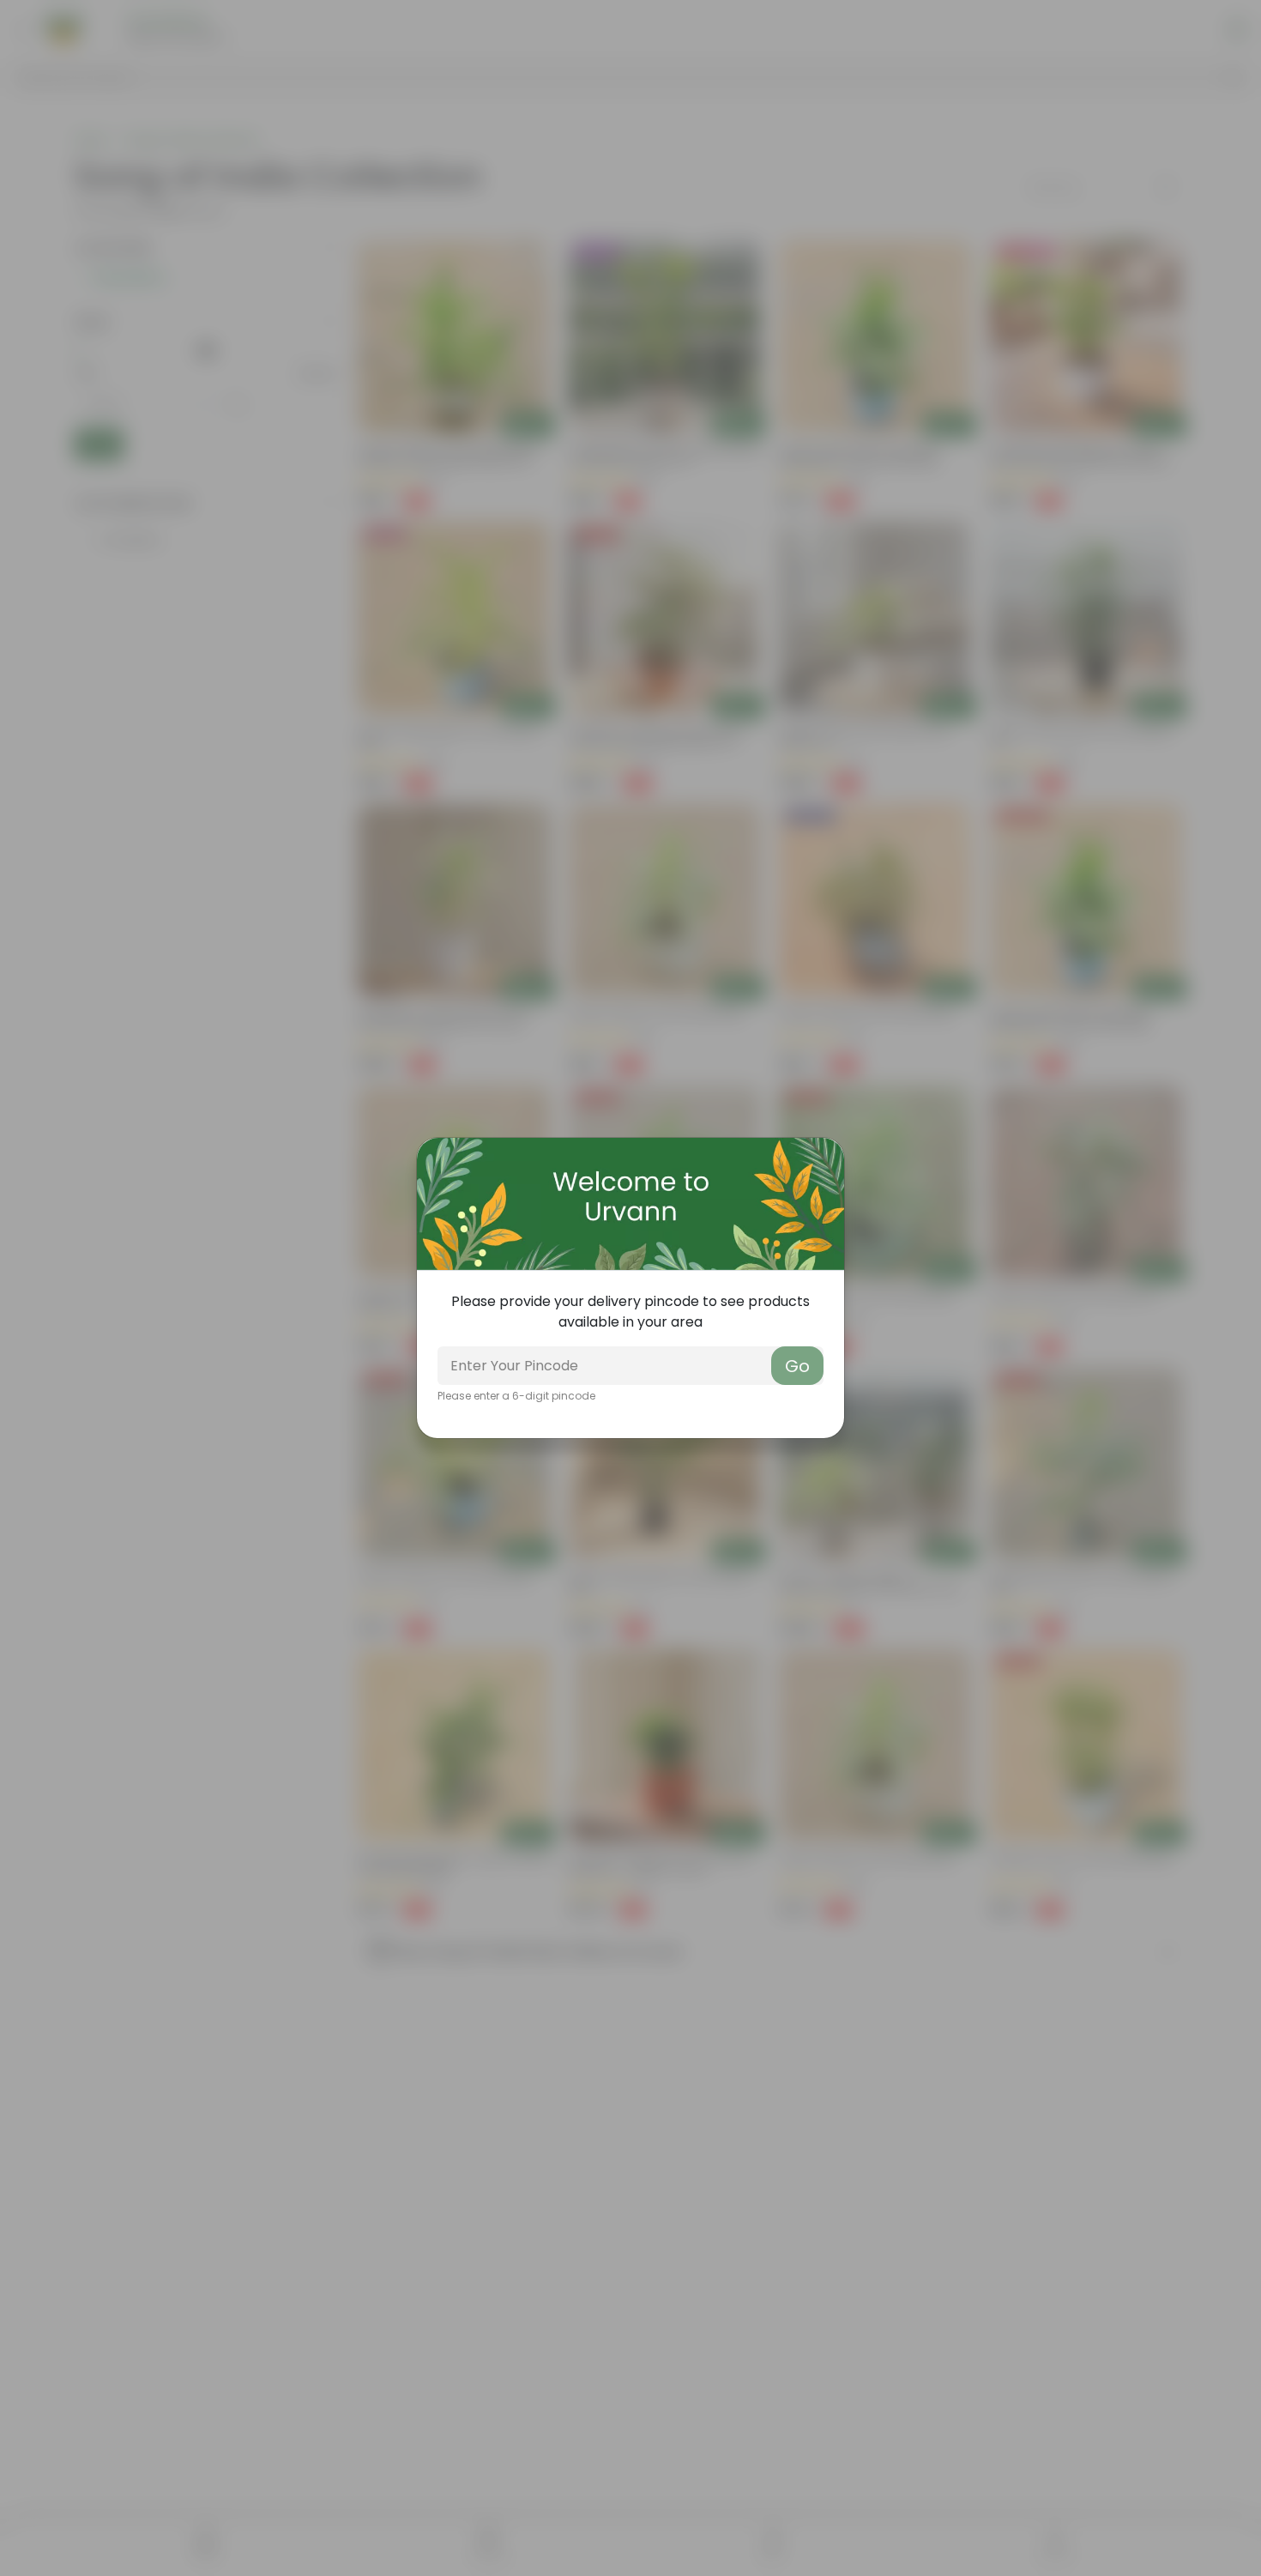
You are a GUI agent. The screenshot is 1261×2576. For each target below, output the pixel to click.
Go (797, 1366)
